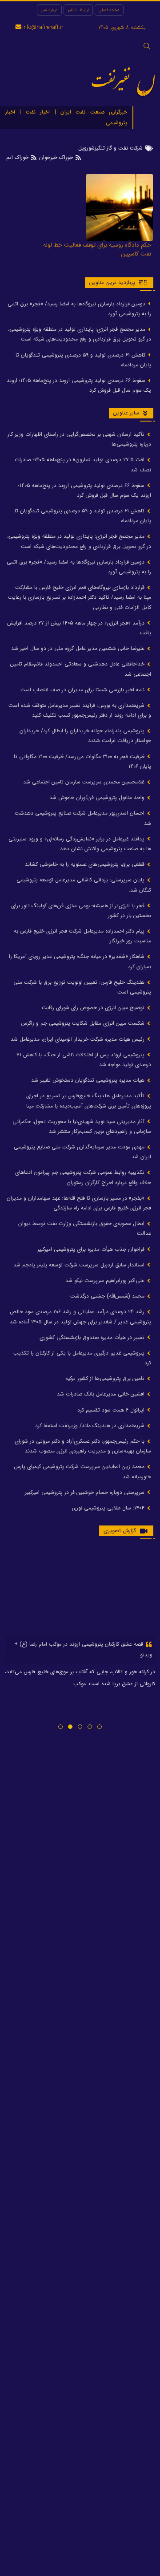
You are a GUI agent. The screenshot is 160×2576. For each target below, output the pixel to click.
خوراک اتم (18, 157)
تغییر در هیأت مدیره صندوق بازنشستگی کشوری (93, 1337)
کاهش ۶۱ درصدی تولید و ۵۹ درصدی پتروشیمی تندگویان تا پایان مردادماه (83, 360)
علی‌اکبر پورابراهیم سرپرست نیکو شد (106, 1280)
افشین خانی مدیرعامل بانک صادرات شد (102, 1394)
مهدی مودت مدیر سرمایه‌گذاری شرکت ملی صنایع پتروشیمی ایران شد (82, 1152)
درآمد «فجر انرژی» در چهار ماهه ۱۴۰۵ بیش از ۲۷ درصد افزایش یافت (79, 628)
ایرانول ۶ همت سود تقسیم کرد (112, 1410)
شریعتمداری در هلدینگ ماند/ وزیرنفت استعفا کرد (91, 1426)
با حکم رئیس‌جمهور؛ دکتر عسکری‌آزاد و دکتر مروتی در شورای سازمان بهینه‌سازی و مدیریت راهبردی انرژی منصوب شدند (83, 1446)
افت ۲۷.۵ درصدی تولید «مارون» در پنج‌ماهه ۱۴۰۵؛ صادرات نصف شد (83, 464)
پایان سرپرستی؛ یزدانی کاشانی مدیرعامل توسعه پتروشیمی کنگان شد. (84, 885)
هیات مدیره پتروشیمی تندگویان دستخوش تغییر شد (89, 1080)
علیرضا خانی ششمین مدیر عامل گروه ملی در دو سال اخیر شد (79, 648)
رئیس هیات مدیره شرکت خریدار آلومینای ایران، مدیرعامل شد (78, 1039)
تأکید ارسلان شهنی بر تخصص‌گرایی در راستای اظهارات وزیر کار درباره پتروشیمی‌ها (79, 439)
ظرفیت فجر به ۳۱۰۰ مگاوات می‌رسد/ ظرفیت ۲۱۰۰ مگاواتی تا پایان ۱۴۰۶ (82, 761)
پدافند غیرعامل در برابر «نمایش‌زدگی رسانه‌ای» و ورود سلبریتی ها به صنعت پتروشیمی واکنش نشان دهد (80, 844)
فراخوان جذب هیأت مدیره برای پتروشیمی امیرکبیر (92, 1249)
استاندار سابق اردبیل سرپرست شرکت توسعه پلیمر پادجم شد (80, 1265)
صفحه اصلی (109, 10)
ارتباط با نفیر (78, 10)
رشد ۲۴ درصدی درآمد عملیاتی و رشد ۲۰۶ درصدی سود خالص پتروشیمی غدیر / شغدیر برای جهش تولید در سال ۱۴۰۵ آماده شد (80, 1316)
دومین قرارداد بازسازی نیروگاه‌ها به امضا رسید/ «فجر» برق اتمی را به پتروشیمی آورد (79, 309)
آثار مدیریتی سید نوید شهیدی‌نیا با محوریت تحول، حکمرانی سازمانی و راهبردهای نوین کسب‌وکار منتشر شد (82, 1126)
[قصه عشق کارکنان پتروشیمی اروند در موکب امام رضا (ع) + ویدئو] (80, 1591)
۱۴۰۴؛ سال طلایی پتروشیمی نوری (109, 1508)
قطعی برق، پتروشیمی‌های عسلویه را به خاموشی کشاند (86, 864)
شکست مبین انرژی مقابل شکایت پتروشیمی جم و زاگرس (84, 1023)
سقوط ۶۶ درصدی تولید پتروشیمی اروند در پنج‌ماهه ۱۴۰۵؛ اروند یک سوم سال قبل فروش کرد (79, 385)
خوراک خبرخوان (56, 157)
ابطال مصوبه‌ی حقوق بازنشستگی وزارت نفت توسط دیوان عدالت (85, 1228)
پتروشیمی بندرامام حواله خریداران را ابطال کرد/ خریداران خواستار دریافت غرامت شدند (85, 736)
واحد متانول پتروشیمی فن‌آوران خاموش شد (98, 797)
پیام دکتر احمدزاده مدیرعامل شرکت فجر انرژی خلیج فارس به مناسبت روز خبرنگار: (82, 936)
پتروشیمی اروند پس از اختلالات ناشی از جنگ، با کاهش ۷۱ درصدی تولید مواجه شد (84, 1060)
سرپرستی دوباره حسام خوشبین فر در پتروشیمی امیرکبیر (86, 1492)
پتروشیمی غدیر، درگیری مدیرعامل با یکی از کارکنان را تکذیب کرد (82, 1358)
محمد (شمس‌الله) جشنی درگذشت (108, 1296)
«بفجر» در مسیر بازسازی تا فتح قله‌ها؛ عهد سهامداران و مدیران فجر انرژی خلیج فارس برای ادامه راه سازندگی (79, 1203)
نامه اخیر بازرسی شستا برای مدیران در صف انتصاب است (83, 690)
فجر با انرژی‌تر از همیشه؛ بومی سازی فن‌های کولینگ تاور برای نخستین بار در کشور (81, 911)
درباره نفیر (49, 10)
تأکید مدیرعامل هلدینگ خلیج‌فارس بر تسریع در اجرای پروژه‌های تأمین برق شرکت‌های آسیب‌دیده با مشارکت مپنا (89, 1101)
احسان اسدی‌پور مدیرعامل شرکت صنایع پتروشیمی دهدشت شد (83, 818)
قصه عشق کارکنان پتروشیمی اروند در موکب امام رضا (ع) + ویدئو (83, 1649)
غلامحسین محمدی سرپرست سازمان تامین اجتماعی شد (85, 782)
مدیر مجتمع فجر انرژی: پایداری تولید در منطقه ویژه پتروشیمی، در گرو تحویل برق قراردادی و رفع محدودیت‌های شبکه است (80, 334)
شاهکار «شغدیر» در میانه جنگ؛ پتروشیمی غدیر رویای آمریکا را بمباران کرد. (80, 961)
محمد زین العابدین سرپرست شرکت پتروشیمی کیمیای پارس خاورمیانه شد (82, 1471)
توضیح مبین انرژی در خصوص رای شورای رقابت (94, 1008)
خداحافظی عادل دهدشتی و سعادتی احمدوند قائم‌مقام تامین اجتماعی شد (81, 669)
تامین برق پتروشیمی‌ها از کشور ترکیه (106, 1378)
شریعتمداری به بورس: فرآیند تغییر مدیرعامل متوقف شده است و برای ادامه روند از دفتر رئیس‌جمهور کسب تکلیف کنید (80, 710)
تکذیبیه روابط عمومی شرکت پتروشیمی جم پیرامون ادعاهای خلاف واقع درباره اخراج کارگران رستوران (83, 1177)
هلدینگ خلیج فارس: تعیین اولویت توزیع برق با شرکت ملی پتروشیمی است (82, 987)
